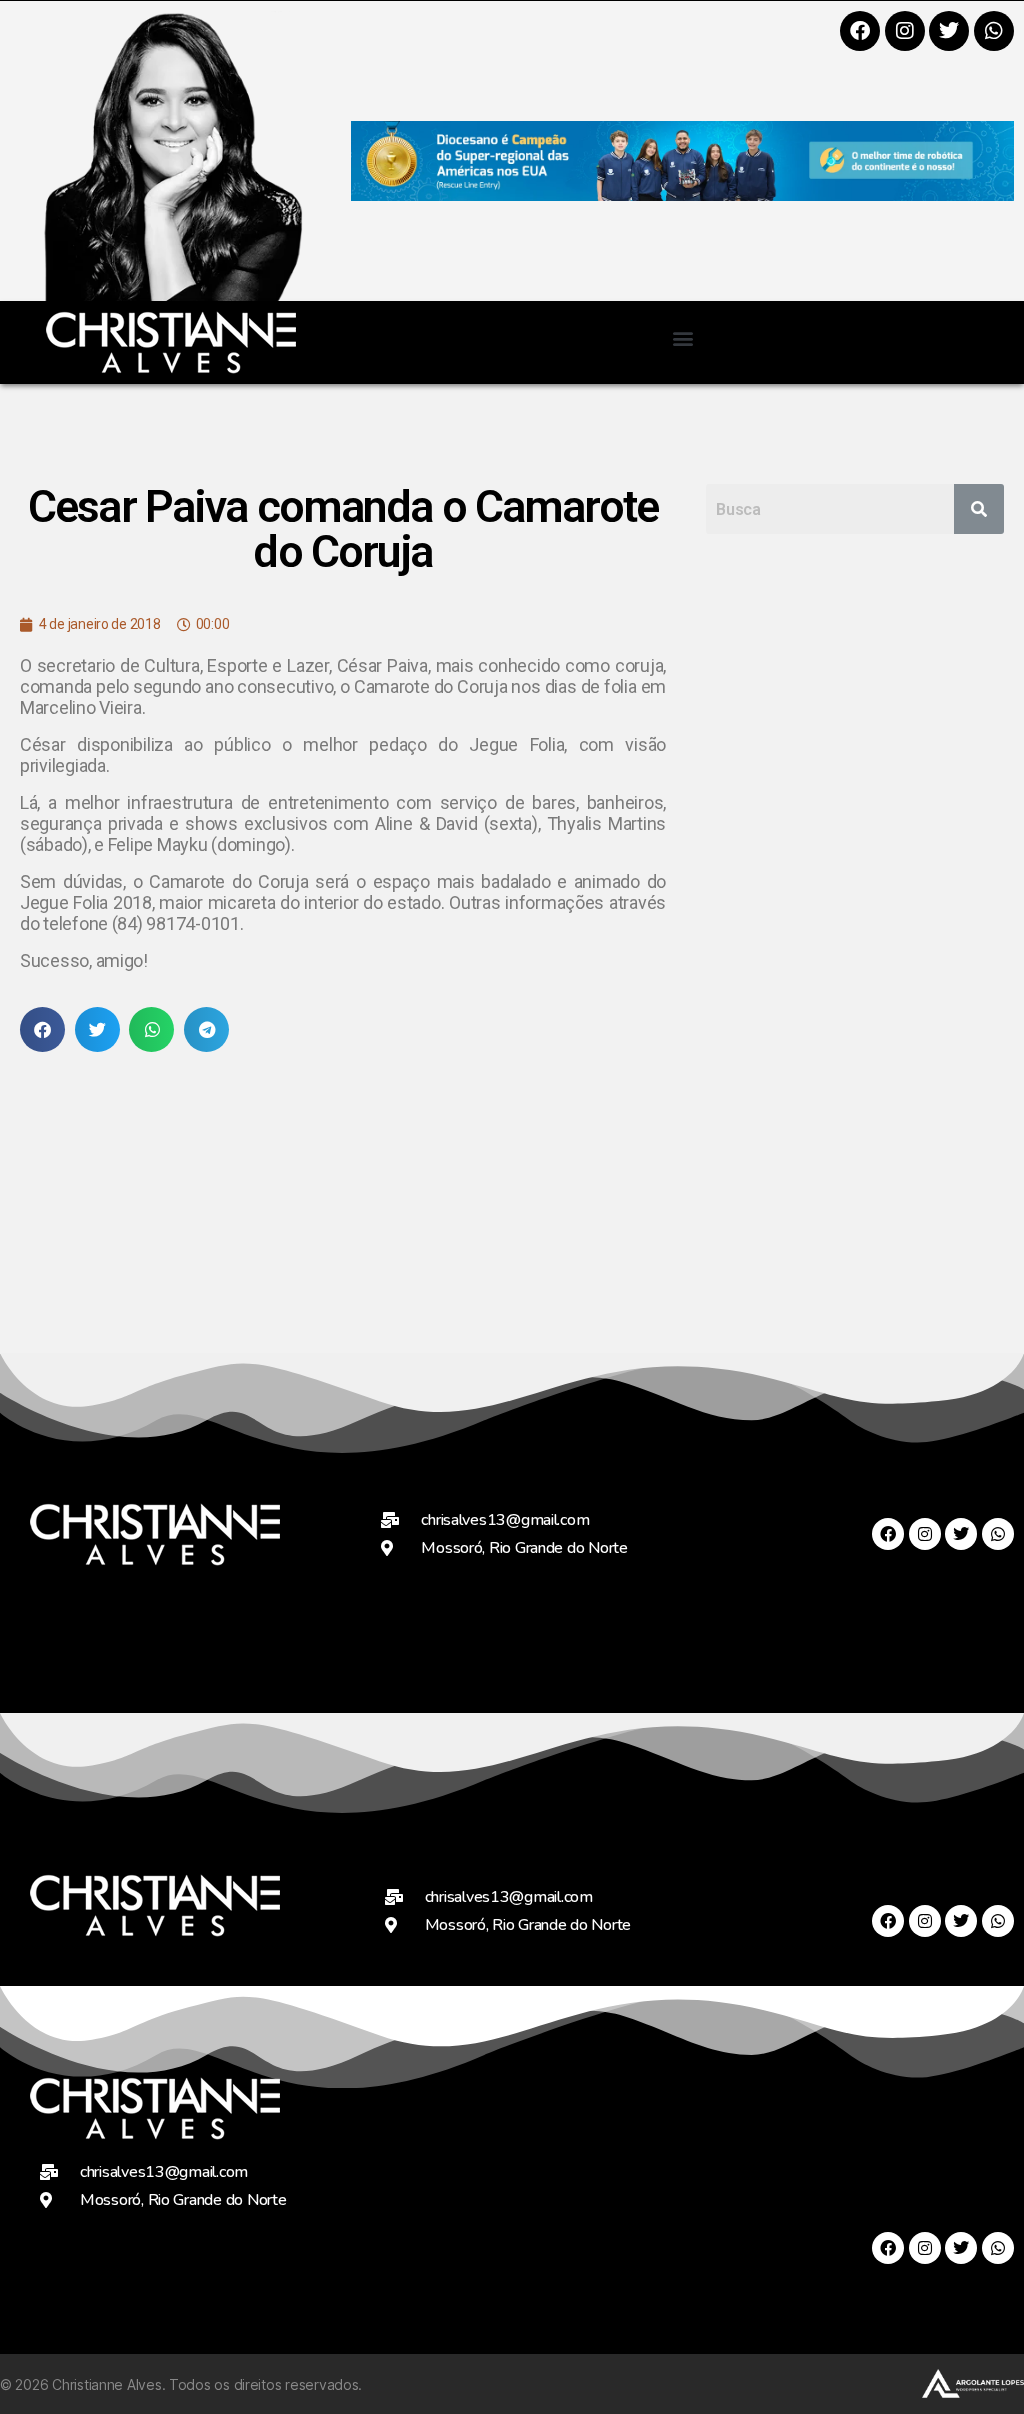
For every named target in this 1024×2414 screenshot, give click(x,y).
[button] (682, 337)
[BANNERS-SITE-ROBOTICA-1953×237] (682, 194)
